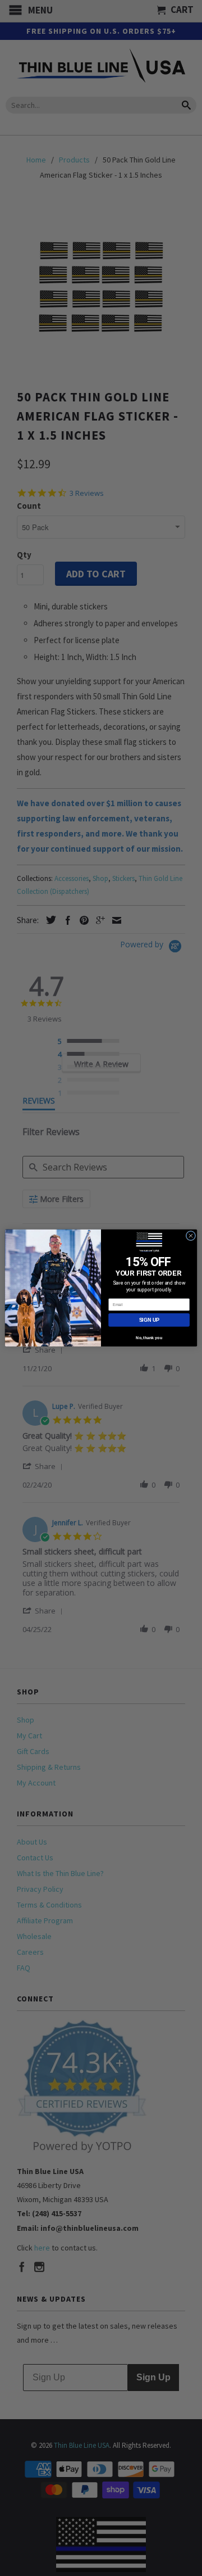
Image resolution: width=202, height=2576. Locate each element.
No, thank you (149, 1338)
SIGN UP (149, 1320)
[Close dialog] (190, 1235)
